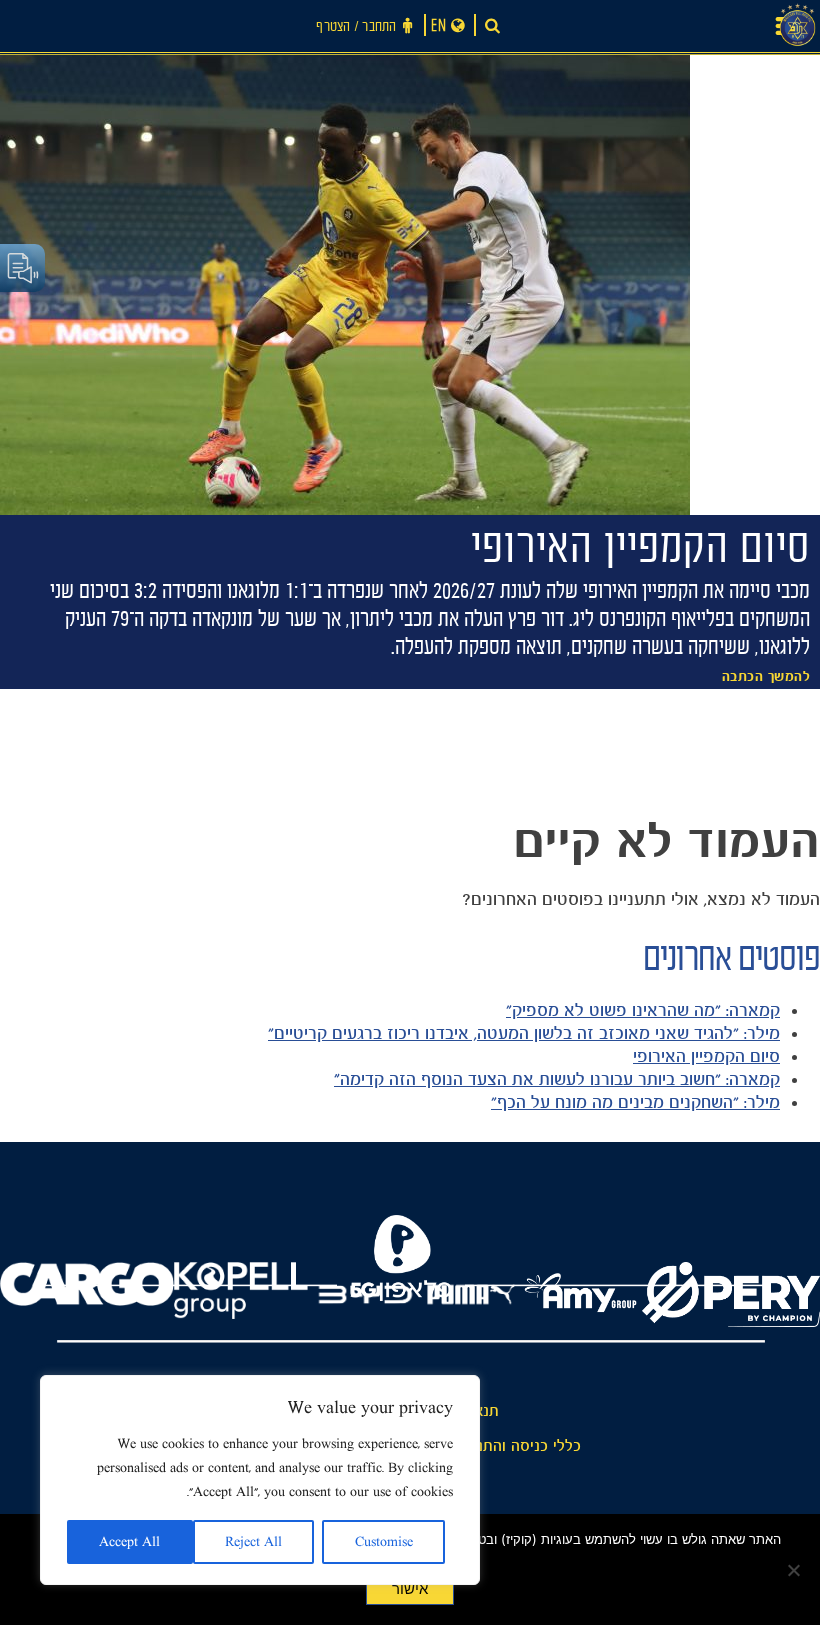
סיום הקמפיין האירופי (706, 1056)
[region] (260, 1480)
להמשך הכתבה (766, 677)
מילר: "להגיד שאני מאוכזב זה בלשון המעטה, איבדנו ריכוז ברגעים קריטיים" (524, 1033)
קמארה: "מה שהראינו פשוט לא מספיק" (643, 1010)
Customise (384, 1542)
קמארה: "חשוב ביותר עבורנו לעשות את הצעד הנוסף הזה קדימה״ (557, 1079)
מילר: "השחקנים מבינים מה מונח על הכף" (635, 1102)
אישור (410, 1589)
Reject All (253, 1542)
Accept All (129, 1542)
